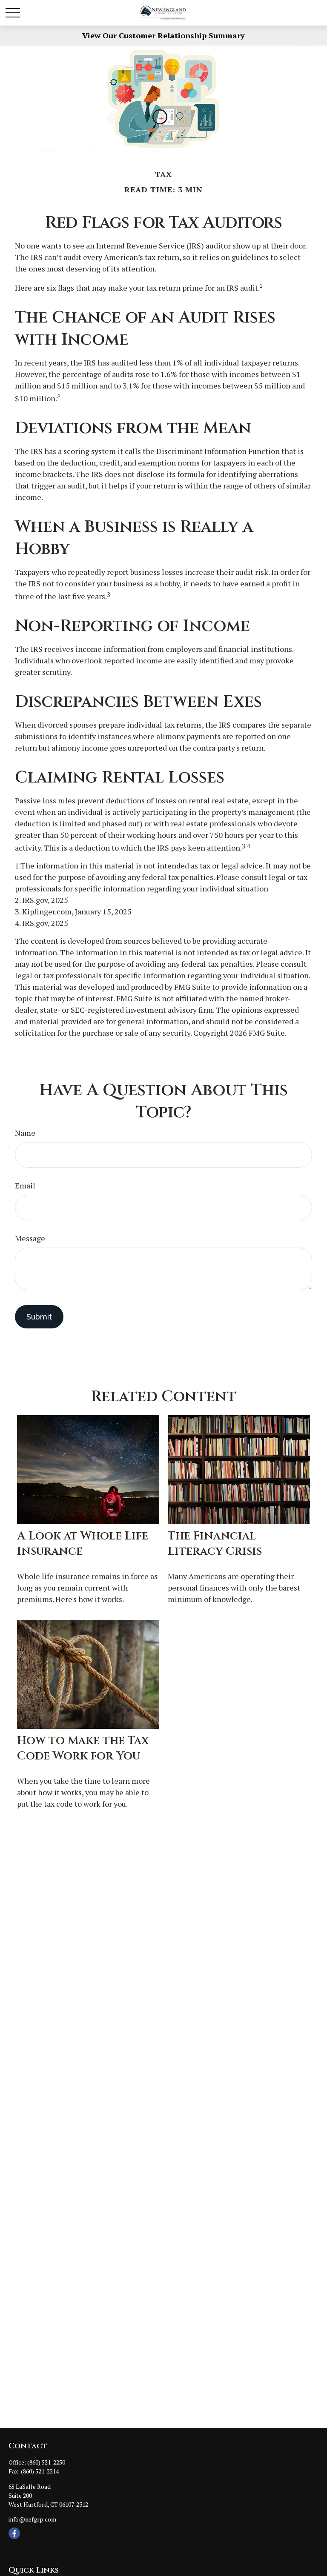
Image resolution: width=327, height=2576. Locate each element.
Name (25, 1133)
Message (30, 1238)
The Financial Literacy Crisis (215, 1544)
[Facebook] (14, 2533)
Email (25, 1185)
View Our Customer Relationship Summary (163, 35)
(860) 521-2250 (46, 2462)
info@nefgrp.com (32, 2519)
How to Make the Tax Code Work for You (83, 1748)
